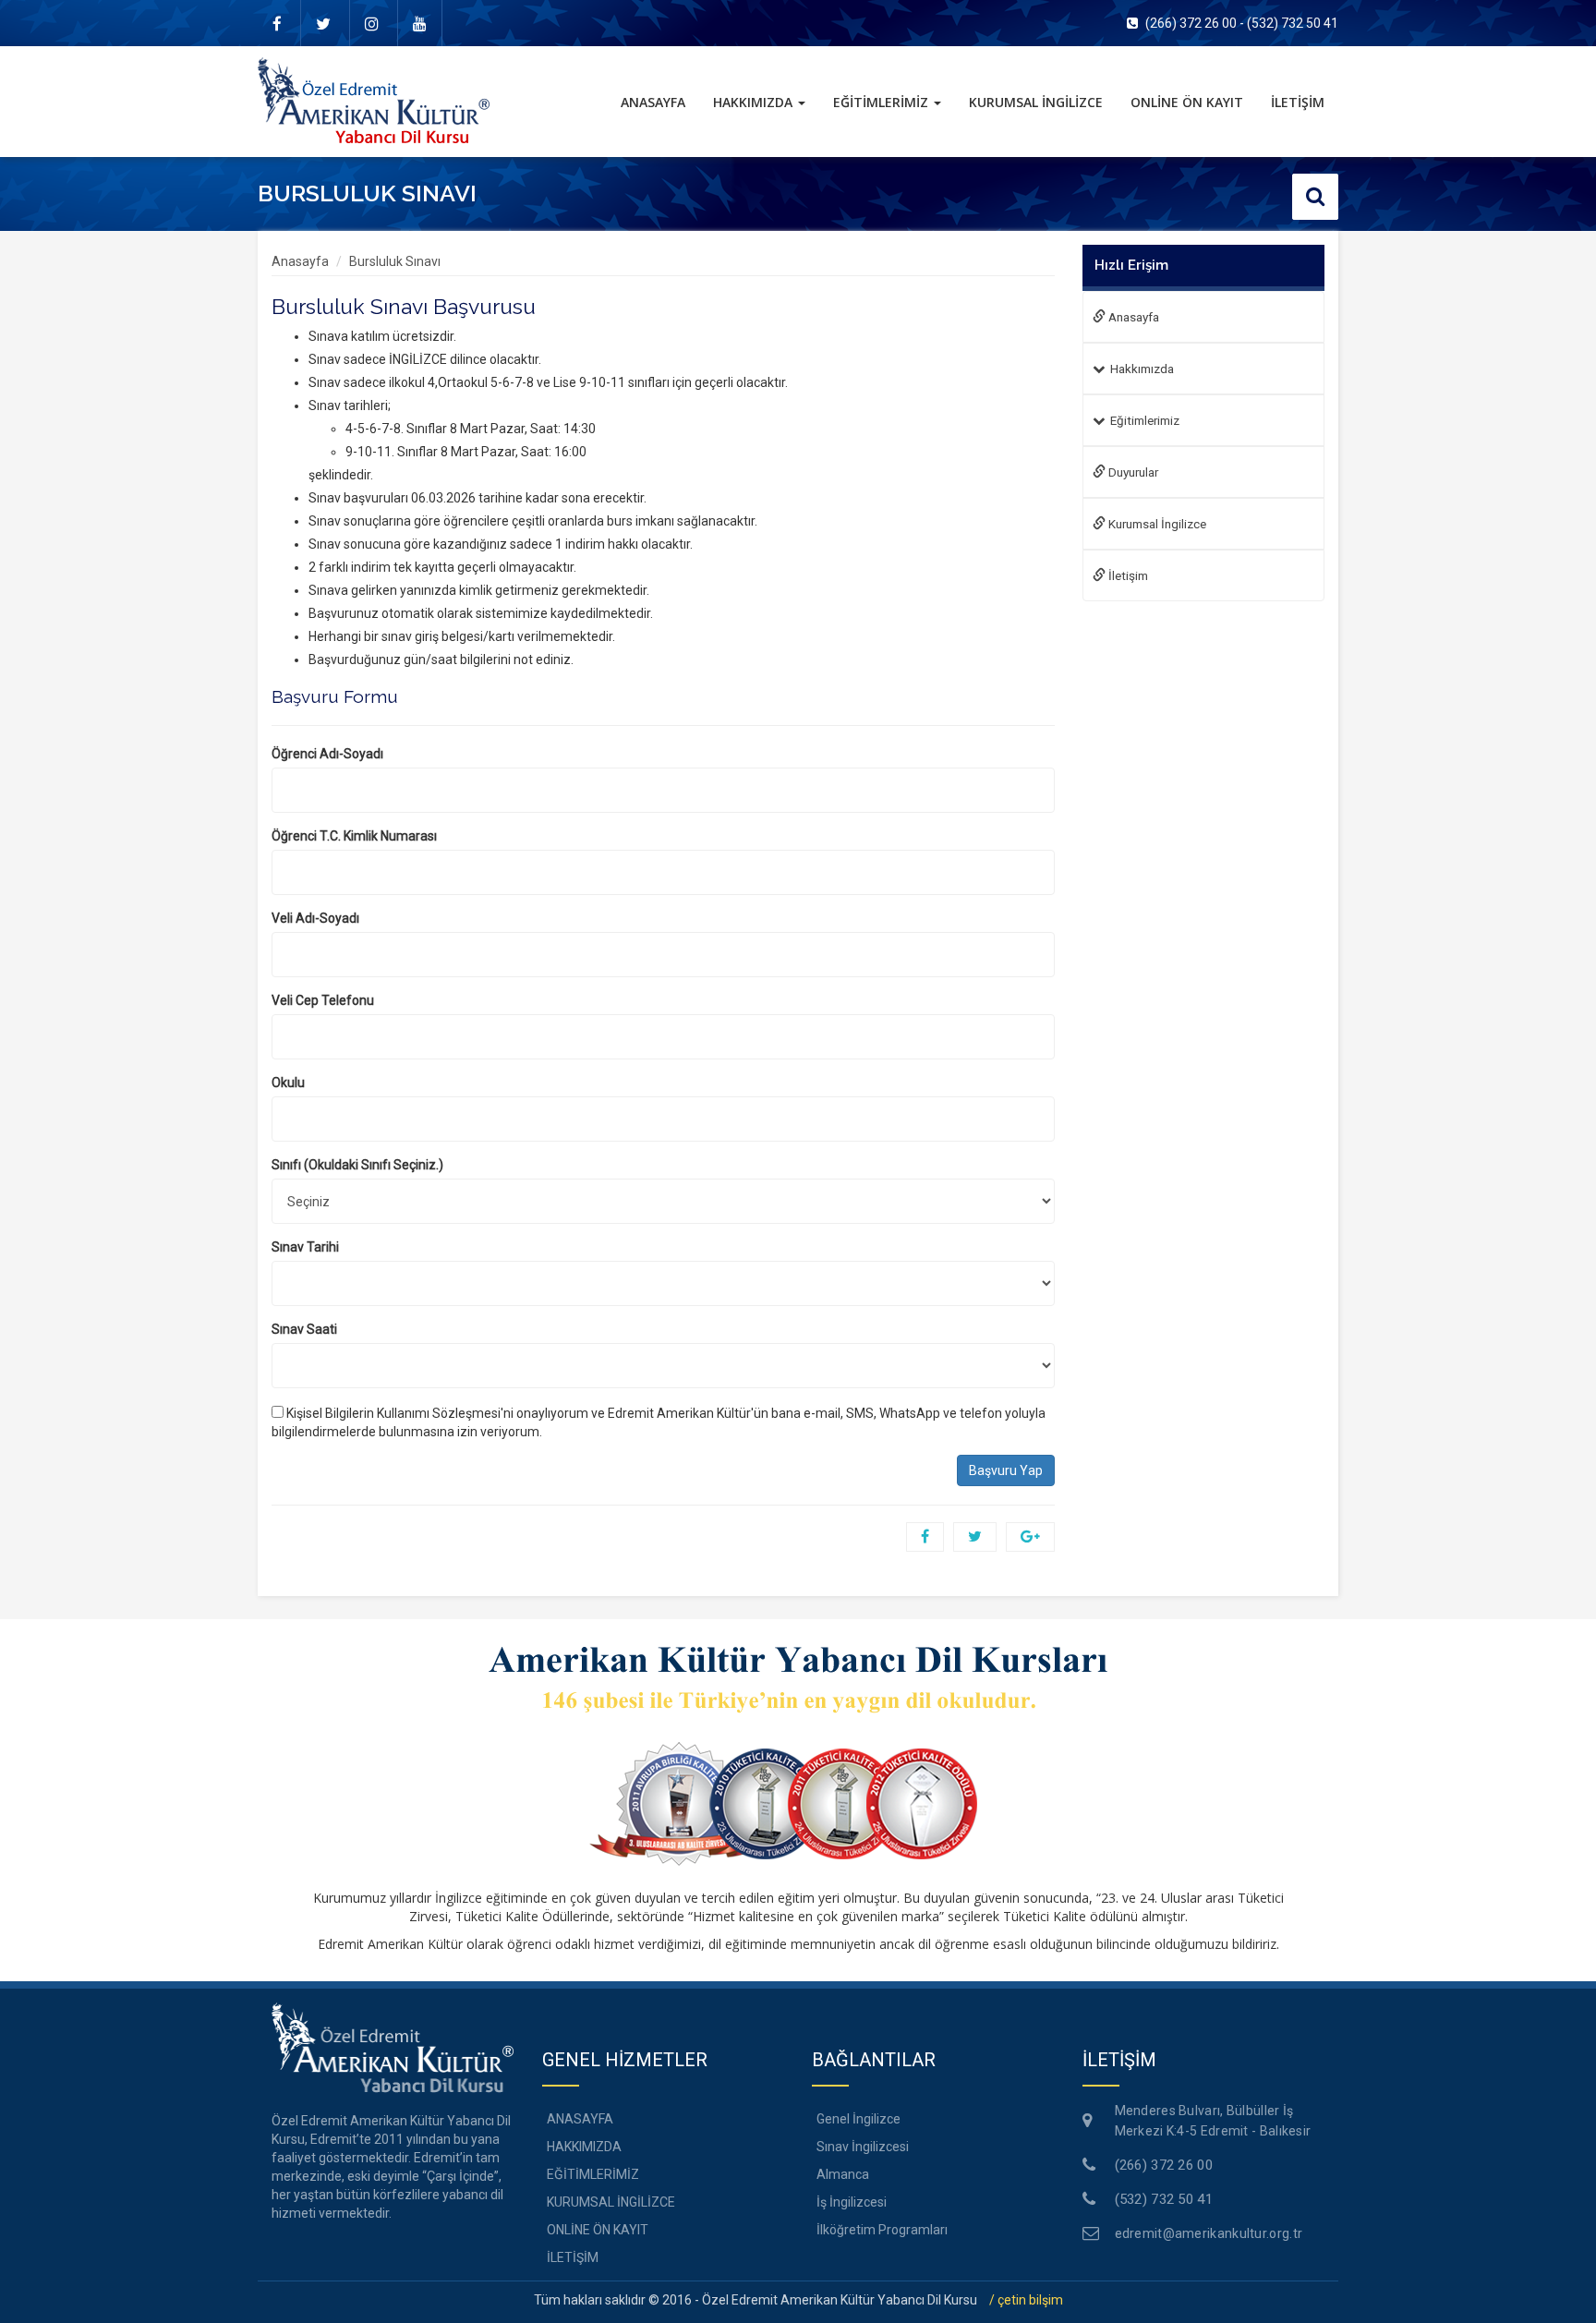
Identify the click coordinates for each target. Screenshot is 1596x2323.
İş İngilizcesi (852, 2202)
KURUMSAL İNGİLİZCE (1036, 102)
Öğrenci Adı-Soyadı (327, 754)
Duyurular (1132, 472)
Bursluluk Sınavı (395, 261)
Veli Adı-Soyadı (315, 918)
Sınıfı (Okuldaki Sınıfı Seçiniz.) (357, 1165)
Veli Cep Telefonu (323, 1000)
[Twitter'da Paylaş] (975, 1537)
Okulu (288, 1083)
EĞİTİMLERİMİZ (883, 102)
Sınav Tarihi (305, 1247)
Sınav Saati (304, 1329)
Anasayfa (300, 261)
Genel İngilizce (858, 2119)
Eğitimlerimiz (1145, 420)
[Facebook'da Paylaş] (925, 1537)
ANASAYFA (660, 102)
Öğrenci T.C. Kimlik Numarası (354, 836)
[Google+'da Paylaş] (1030, 1537)
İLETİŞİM (1298, 102)
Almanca (843, 2174)
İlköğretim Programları (882, 2230)
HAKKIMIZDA (755, 102)
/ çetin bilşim (1026, 2300)
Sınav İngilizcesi (863, 2147)
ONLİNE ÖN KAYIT (1187, 102)
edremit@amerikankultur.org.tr (1209, 2233)
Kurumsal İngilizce (1156, 524)
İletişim (1127, 575)
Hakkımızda (1142, 369)
